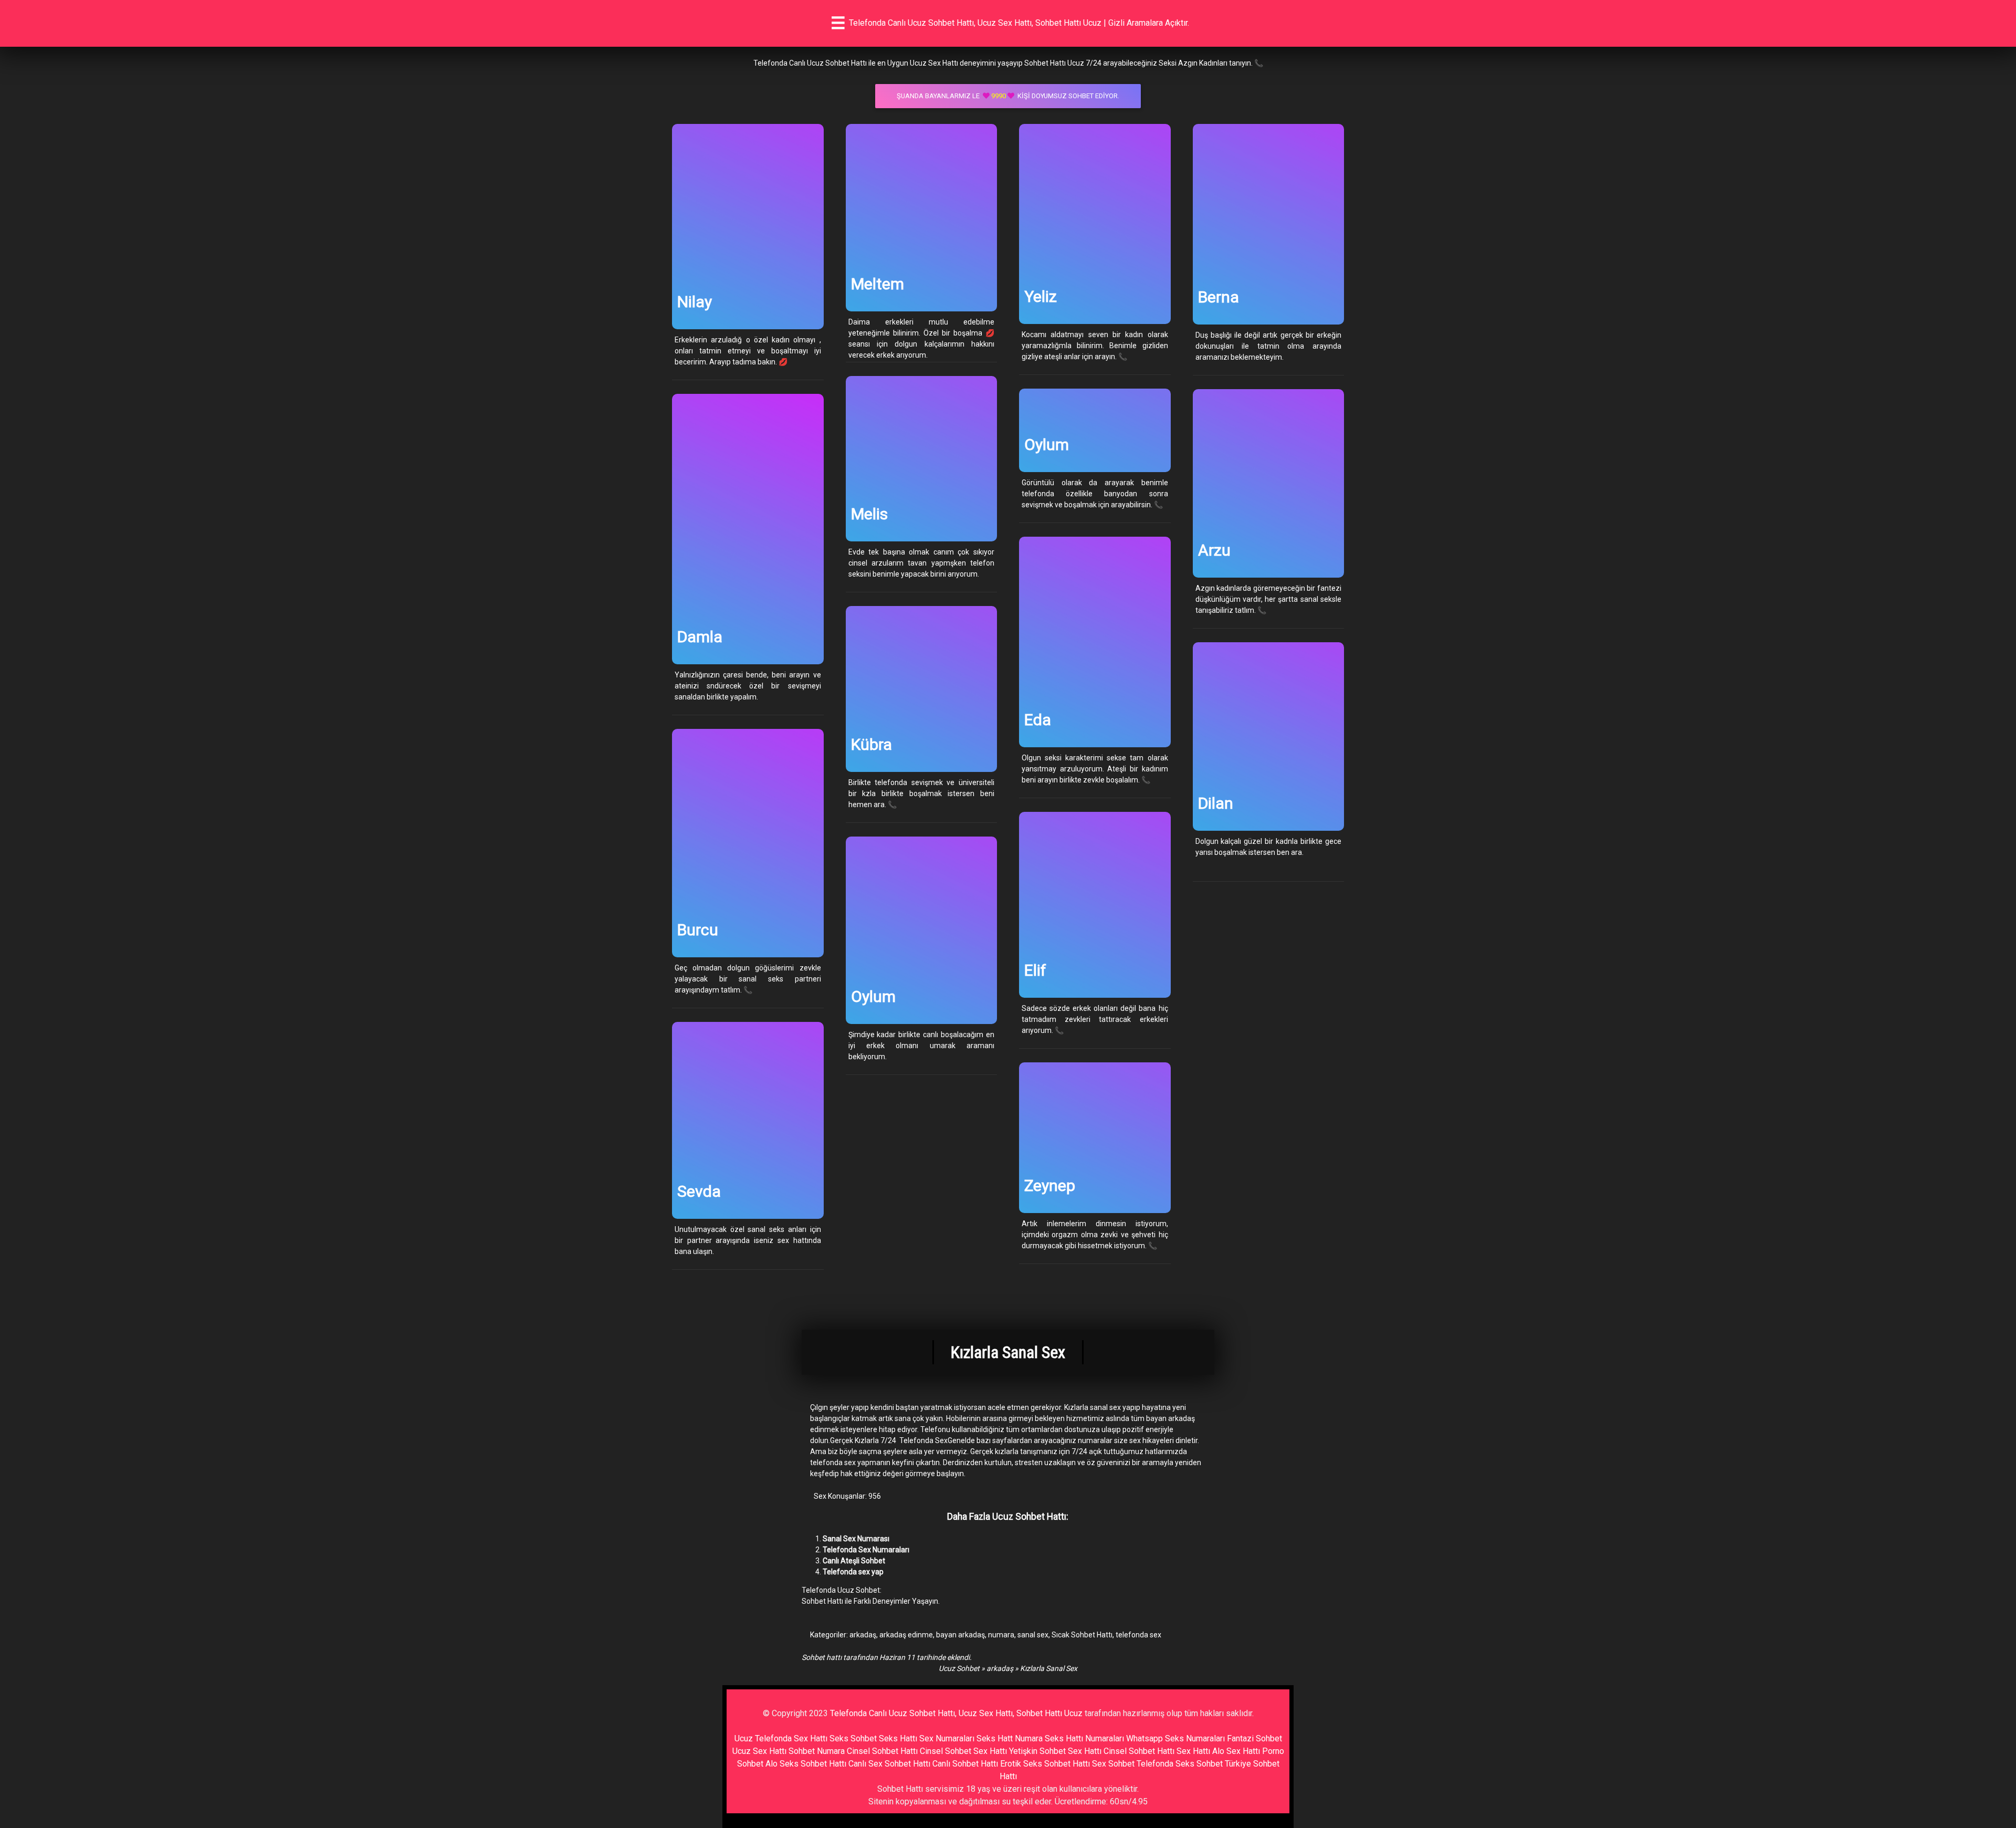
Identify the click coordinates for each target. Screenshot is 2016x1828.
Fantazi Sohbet (1254, 1738)
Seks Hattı (898, 1738)
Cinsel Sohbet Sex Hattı (963, 1751)
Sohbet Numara (817, 1751)
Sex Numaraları (947, 1738)
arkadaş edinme (906, 1635)
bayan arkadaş (960, 1635)
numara (1001, 1635)
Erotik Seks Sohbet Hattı (1045, 1764)
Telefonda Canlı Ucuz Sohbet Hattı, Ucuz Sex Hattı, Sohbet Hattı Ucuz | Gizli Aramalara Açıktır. (1019, 23)
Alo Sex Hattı (1236, 1751)
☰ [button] (838, 23)
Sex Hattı (1193, 1751)
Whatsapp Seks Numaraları (1175, 1738)
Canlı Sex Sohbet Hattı (889, 1764)
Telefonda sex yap (853, 1572)
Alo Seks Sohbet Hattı (806, 1764)
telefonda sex (1138, 1635)
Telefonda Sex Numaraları (866, 1550)
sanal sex (1033, 1635)
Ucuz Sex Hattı (759, 1751)
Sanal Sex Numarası (856, 1539)
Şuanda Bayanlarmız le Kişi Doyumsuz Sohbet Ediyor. (1008, 96)
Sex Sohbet (1113, 1764)
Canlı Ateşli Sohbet (854, 1561)
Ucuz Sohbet (959, 1668)
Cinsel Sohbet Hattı (882, 1751)
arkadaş (863, 1635)
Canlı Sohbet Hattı (965, 1764)
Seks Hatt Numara (1010, 1738)
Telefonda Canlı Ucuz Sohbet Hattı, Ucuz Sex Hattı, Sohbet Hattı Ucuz (956, 1713)
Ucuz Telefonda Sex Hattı (781, 1738)
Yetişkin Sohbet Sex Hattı (1055, 1751)
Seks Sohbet (853, 1738)
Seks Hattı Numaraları (1084, 1738)
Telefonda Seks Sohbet (1180, 1764)
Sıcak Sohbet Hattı (1082, 1635)
